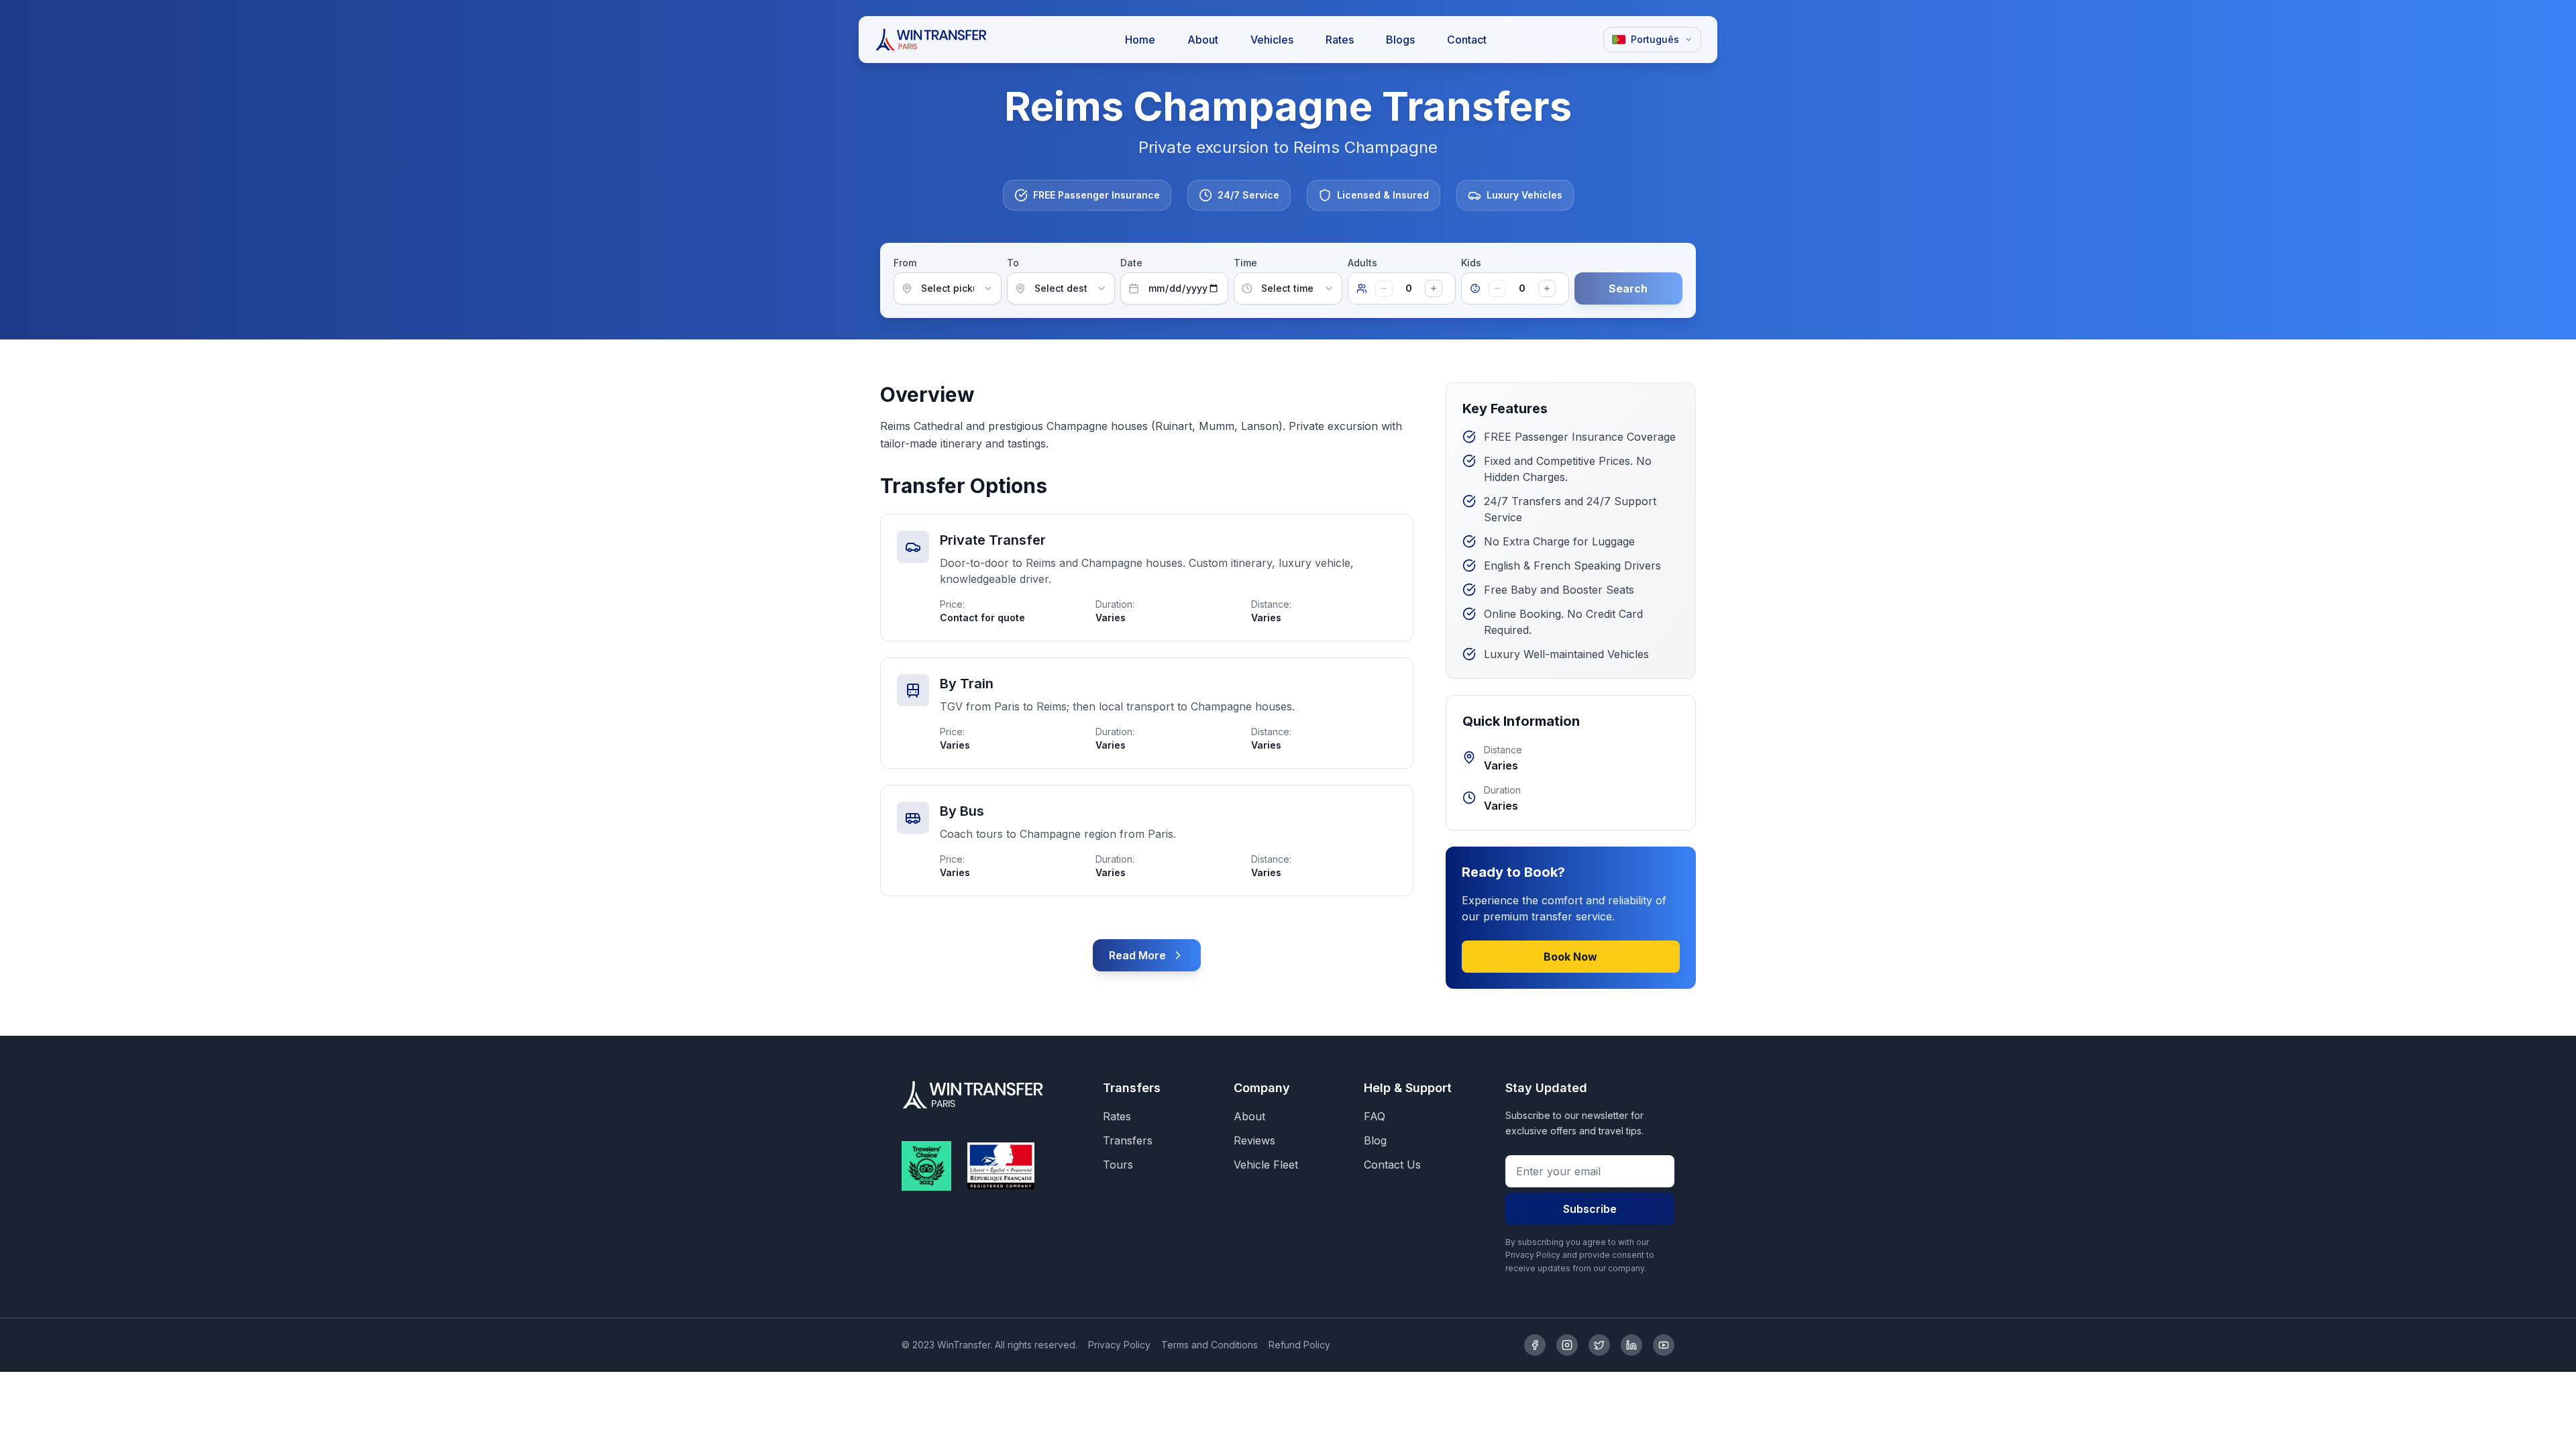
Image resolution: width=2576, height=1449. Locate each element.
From (905, 263)
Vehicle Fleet (1266, 1165)
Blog (1375, 1140)
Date (1131, 263)
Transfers (1128, 1140)
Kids (1471, 263)
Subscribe (1590, 1209)
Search (1628, 288)
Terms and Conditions (1210, 1345)
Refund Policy (1299, 1345)
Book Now (1570, 957)
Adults (1362, 263)
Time (1245, 263)
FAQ (1375, 1116)
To (1013, 263)
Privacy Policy (1119, 1345)
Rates (1117, 1116)
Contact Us (1392, 1165)
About (1249, 1116)
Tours (1118, 1165)
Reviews (1254, 1140)
